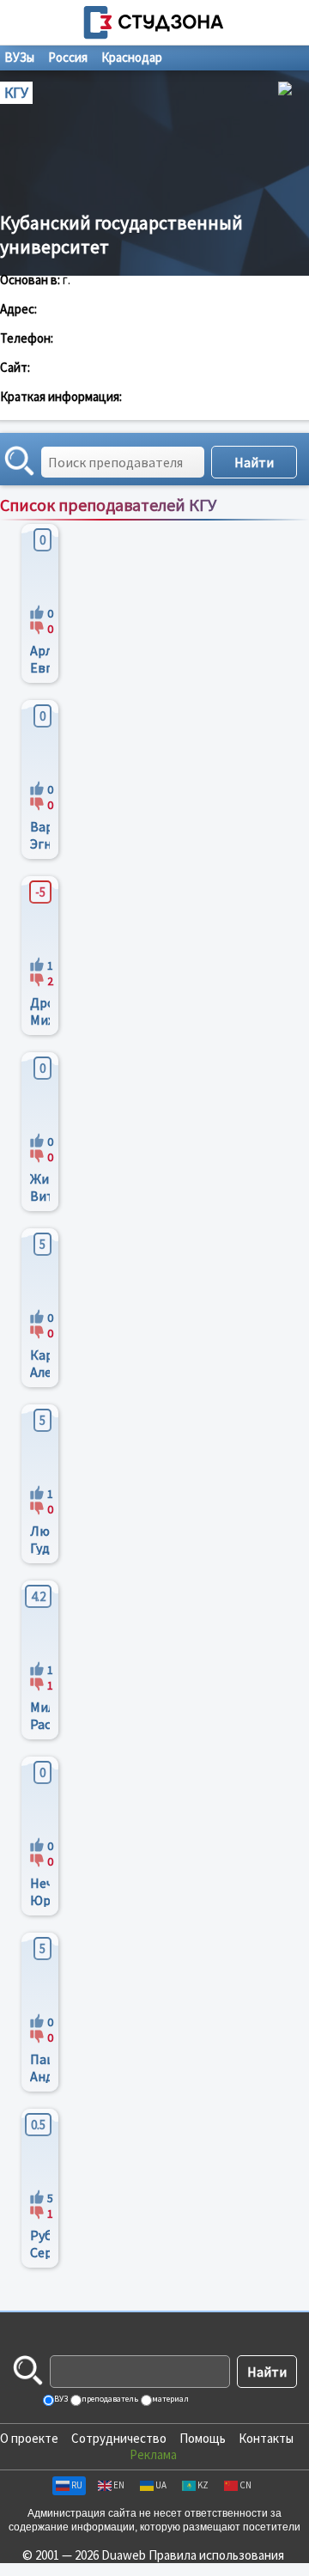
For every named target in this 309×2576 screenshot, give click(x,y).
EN (119, 2485)
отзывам (280, 523)
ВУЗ (60, 2399)
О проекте (29, 2438)
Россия (68, 57)
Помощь (203, 2438)
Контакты (266, 2438)
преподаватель (109, 2399)
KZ (203, 2485)
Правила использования (216, 2555)
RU (77, 2485)
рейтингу (224, 523)
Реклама (153, 2454)
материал (170, 2399)
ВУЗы (19, 57)
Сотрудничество (119, 2438)
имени (174, 523)
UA (161, 2485)
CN (245, 2485)
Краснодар (132, 57)
